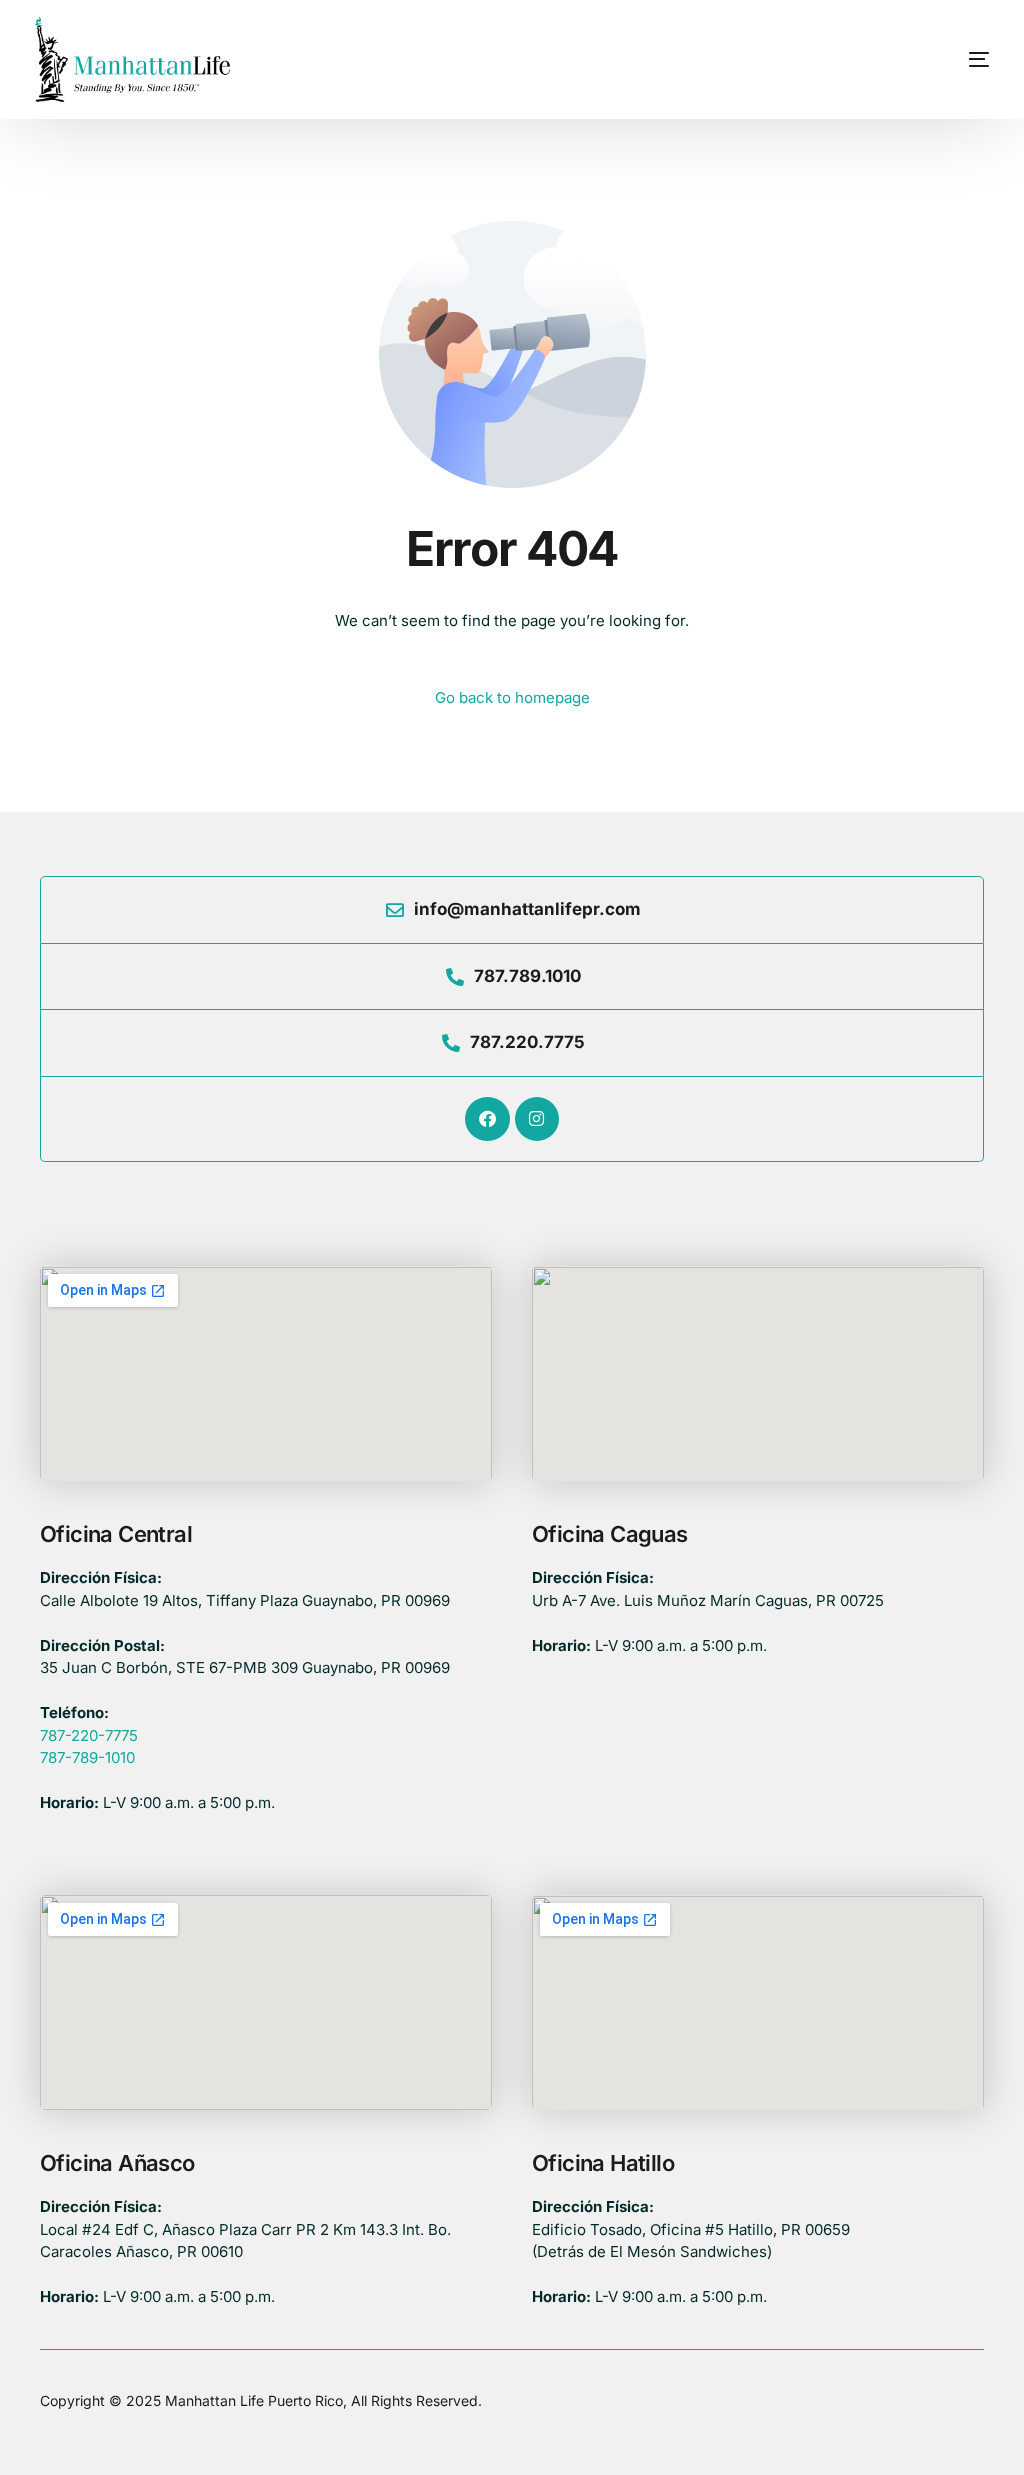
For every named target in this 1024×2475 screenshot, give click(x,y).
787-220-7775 (89, 1735)
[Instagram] (537, 1119)
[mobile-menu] (946, 59)
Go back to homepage (512, 697)
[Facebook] (487, 1119)
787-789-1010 (87, 1757)
